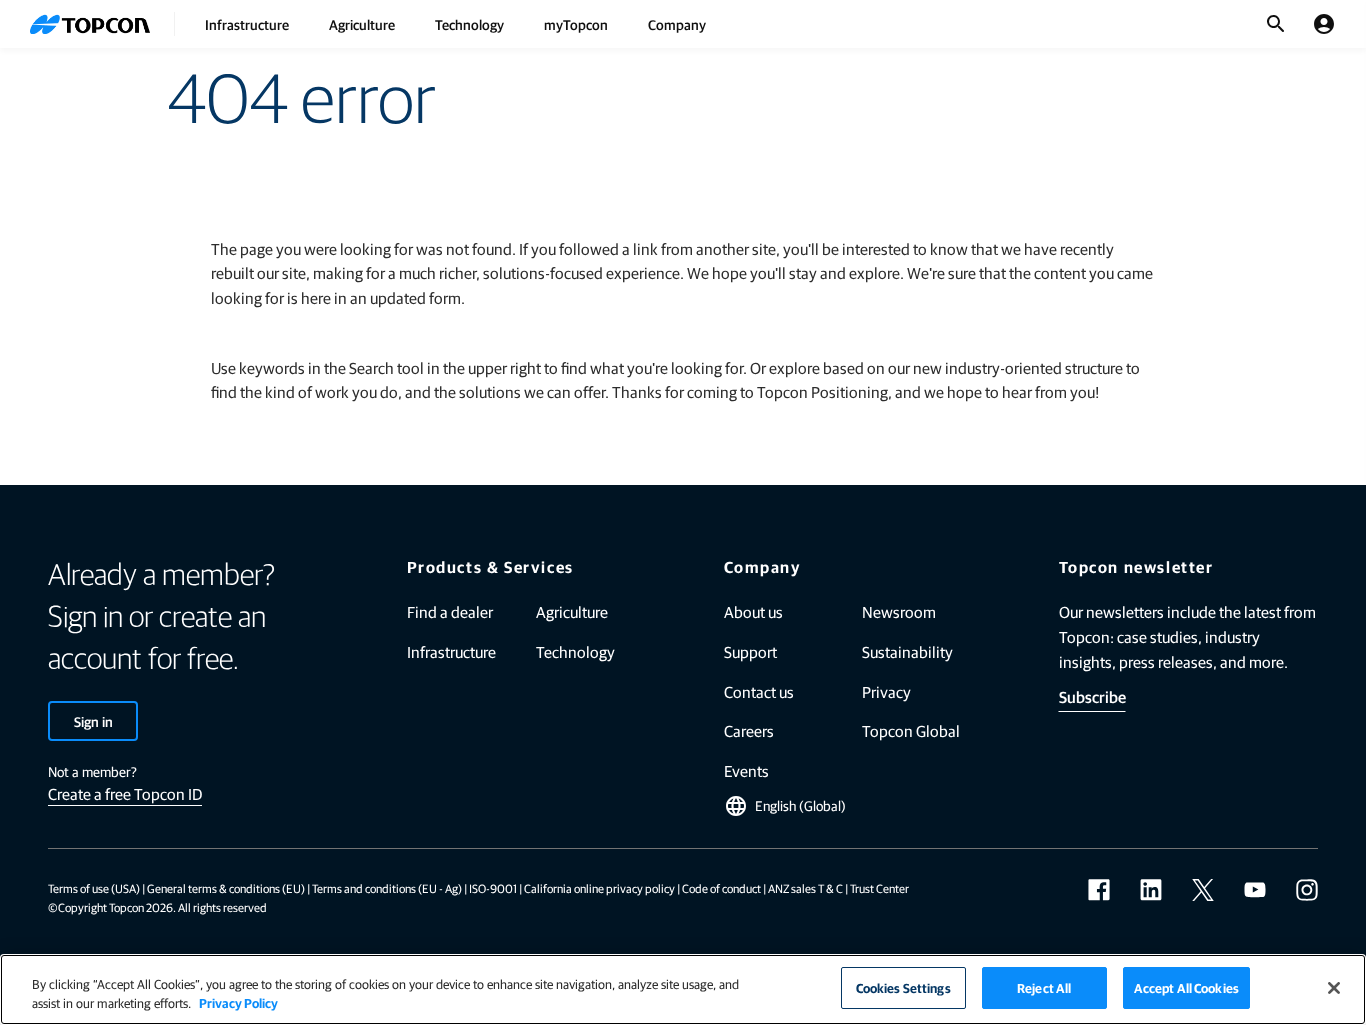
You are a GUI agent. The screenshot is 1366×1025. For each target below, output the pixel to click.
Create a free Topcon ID (125, 793)
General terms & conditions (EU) (226, 888)
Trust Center (879, 888)
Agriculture (362, 24)
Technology (469, 24)
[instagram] (1307, 890)
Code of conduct (721, 888)
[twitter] (1203, 890)
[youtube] (1255, 890)
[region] (683, 989)
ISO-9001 (493, 888)
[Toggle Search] (1276, 24)
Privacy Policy (238, 1003)
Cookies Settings (903, 987)
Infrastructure (247, 24)
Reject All (1044, 987)
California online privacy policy (599, 888)
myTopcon (576, 24)
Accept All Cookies (1186, 987)
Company (677, 24)
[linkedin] (1151, 890)
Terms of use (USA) (94, 888)
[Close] (1334, 988)
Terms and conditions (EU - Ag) (387, 888)
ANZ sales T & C (805, 888)
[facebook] (1099, 890)
